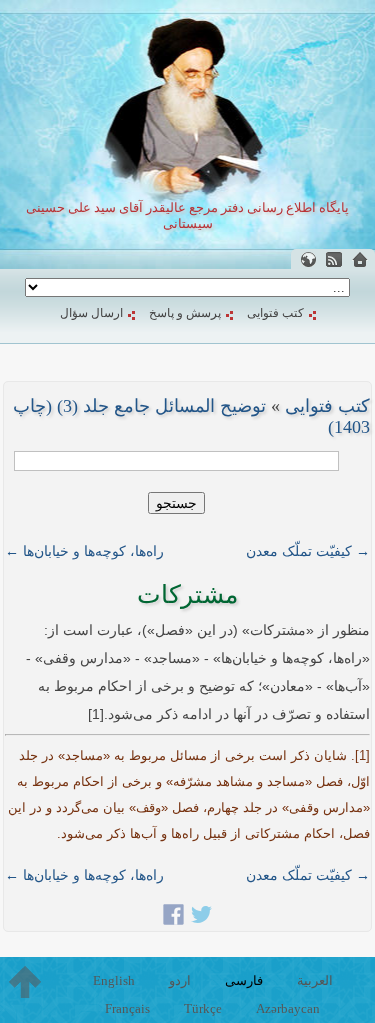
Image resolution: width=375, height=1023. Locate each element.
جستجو (176, 503)
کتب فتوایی (275, 313)
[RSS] (334, 259)
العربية (315, 980)
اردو (180, 980)
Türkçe (203, 1008)
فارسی (244, 980)
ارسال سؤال (91, 313)
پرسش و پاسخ (185, 313)
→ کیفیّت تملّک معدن (308, 551)
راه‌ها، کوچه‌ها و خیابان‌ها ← (84, 551)
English (114, 980)
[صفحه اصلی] (360, 259)
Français (127, 1008)
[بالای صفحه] (25, 982)
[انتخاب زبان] (308, 259)
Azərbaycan (288, 1008)
